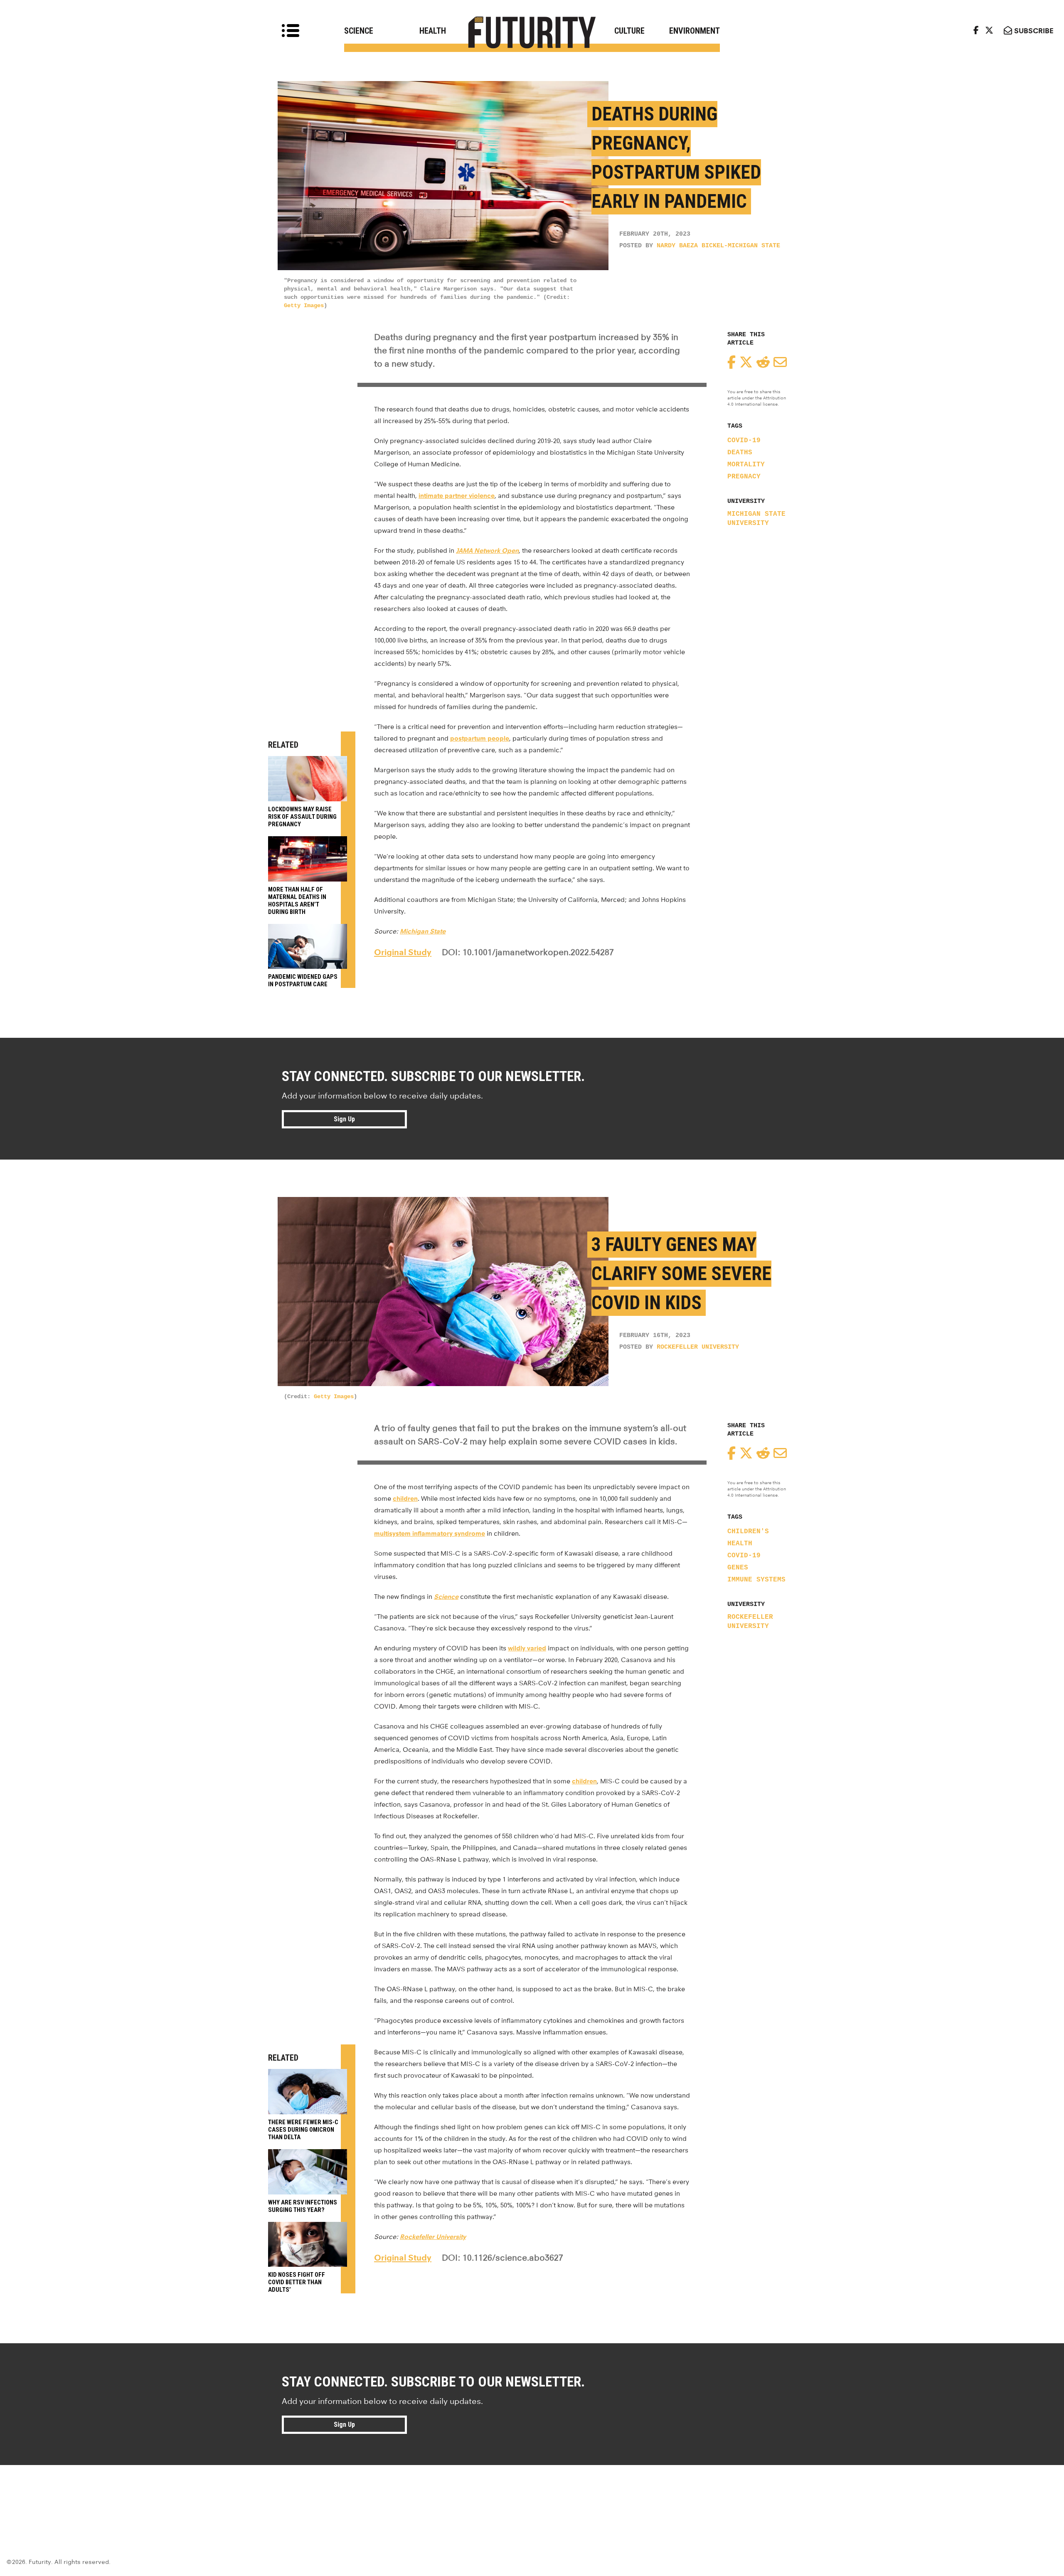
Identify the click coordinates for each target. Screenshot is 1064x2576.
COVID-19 (744, 441)
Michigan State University (756, 519)
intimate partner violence (457, 496)
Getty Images (304, 305)
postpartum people (480, 738)
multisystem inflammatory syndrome (430, 1533)
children (405, 1499)
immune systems (756, 1580)
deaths (740, 453)
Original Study (403, 952)
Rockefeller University (698, 1347)
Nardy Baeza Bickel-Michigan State (718, 246)
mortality (746, 465)
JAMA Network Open (487, 550)
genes (738, 1568)
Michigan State (423, 931)
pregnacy (744, 477)
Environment (695, 31)
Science (359, 31)
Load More (532, 2495)
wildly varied (527, 1648)
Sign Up (344, 1119)
